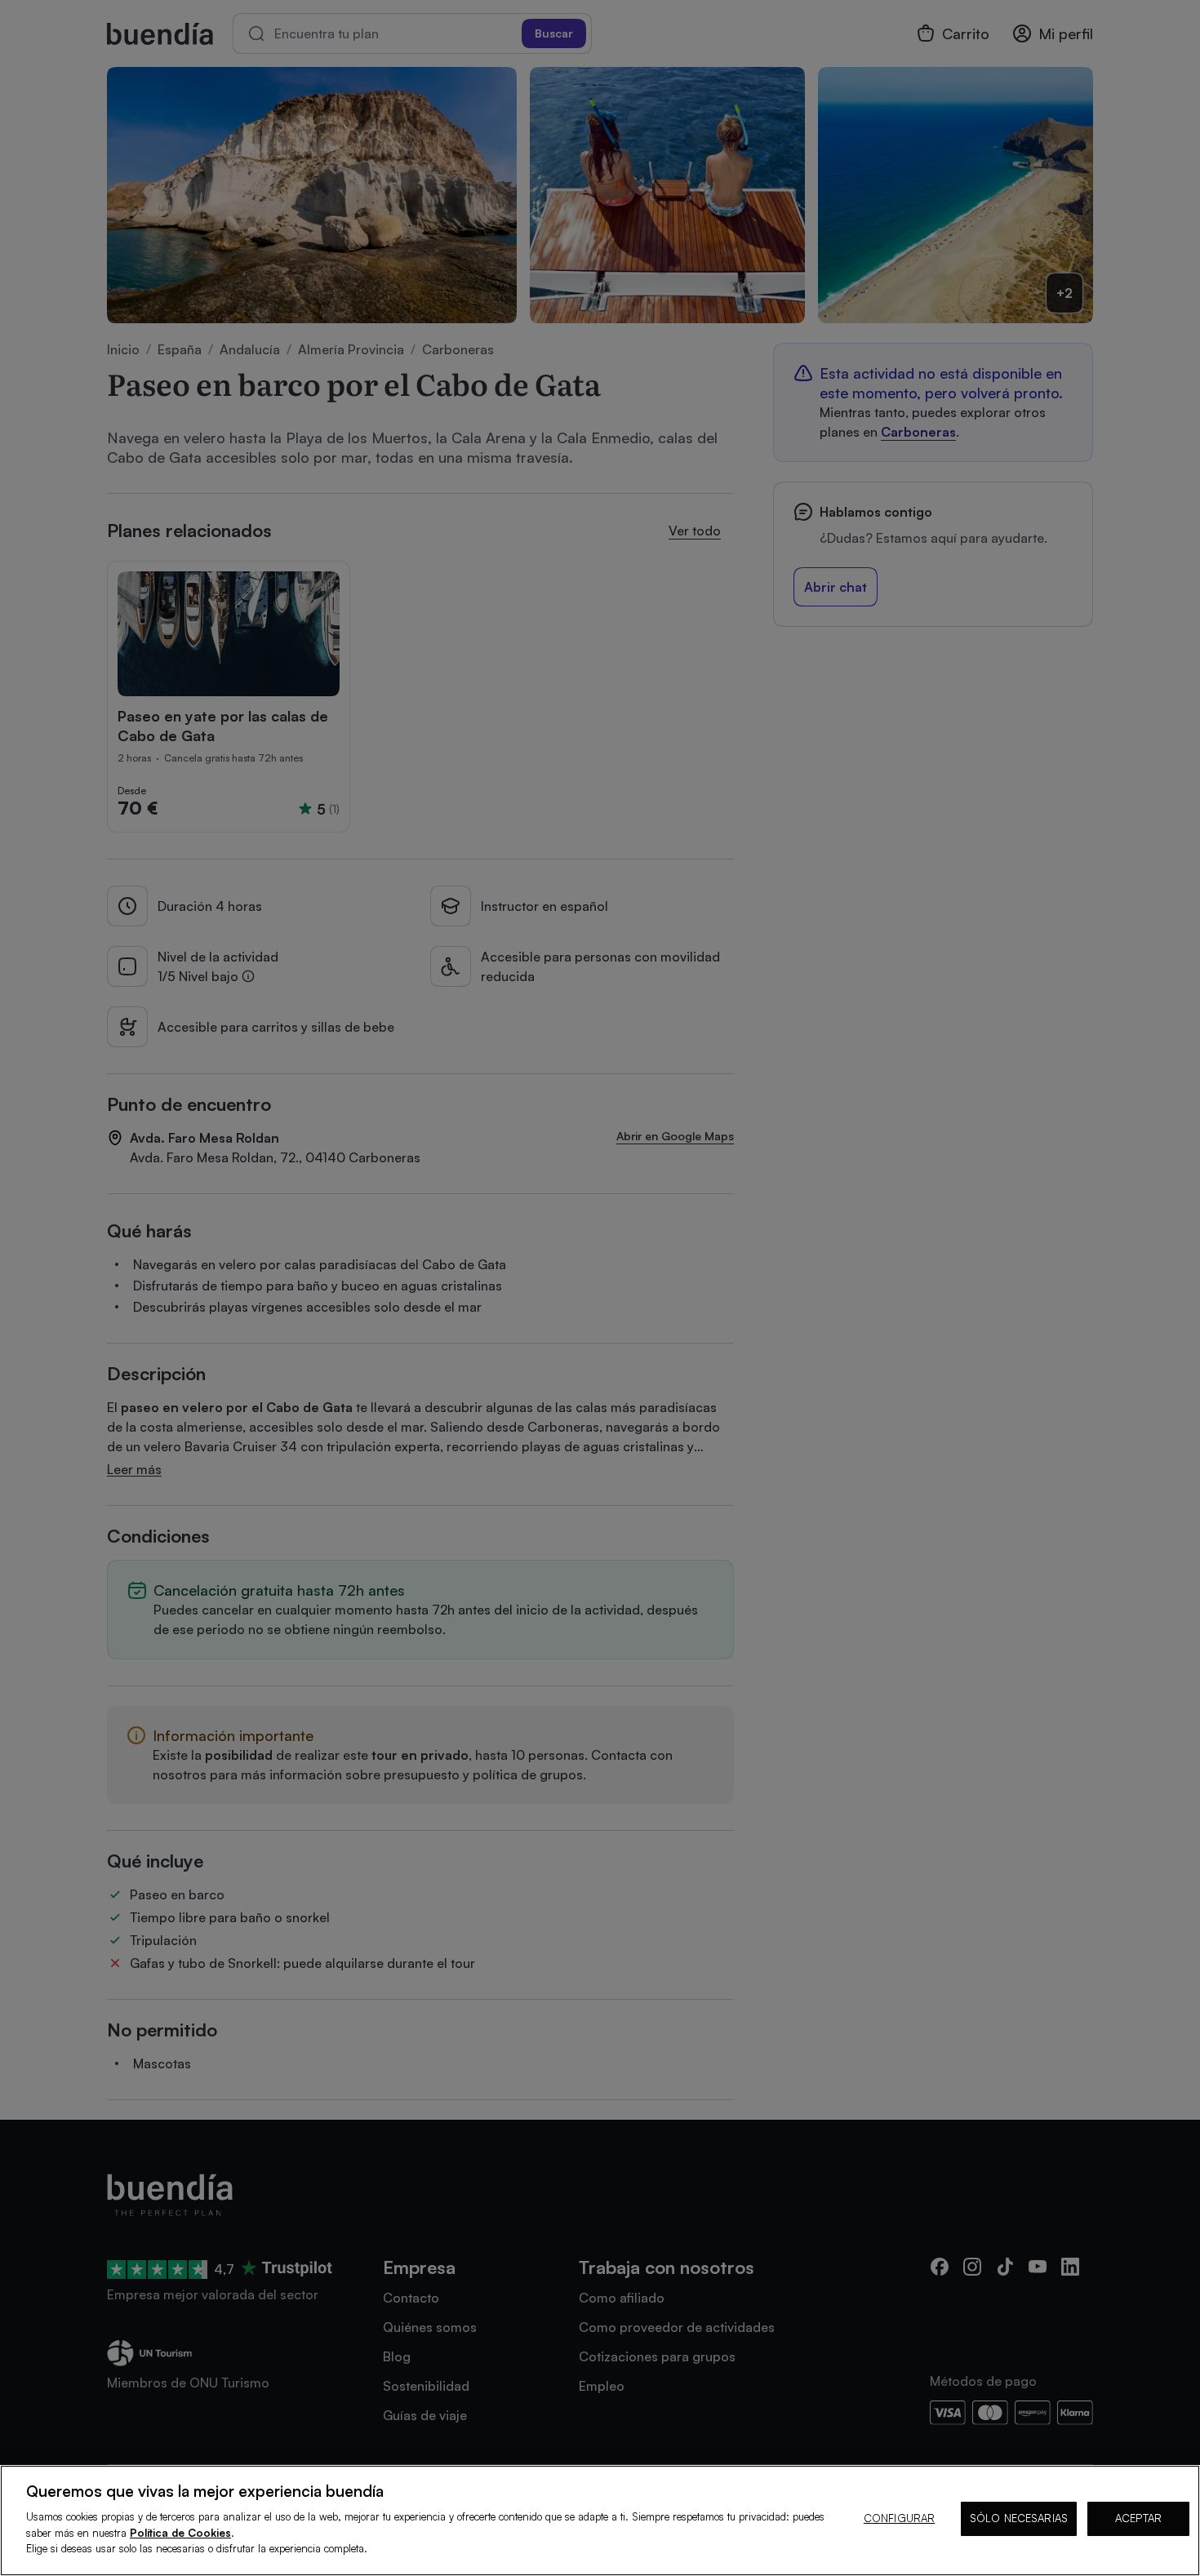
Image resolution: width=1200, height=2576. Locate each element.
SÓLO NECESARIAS (1019, 2518)
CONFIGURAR (899, 2518)
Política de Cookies (180, 2533)
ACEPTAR (1138, 2518)
